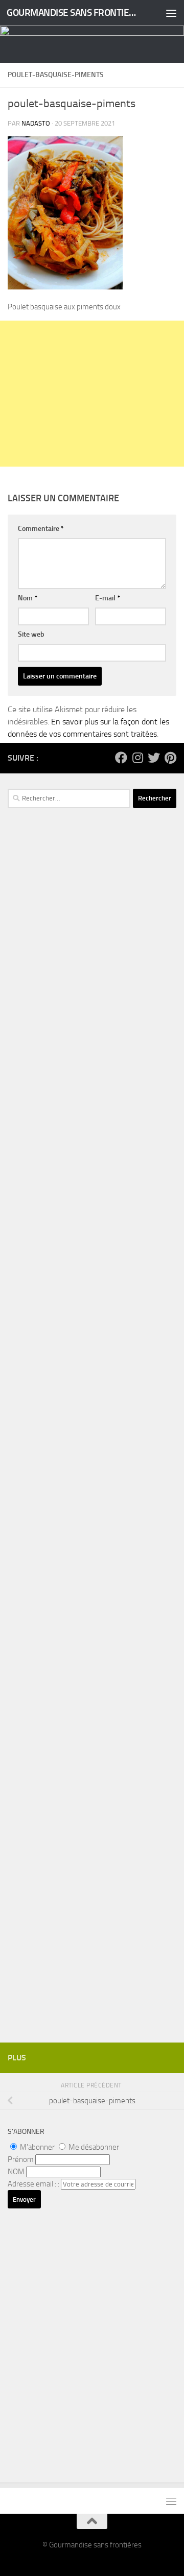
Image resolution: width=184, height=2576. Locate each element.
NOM (16, 2172)
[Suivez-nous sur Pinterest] (170, 758)
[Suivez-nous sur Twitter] (154, 758)
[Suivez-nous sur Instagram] (137, 758)
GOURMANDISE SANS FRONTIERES (73, 13)
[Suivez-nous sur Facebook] (121, 758)
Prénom (21, 2159)
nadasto (36, 123)
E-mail (108, 598)
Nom (28, 598)
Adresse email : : (34, 2184)
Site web (31, 634)
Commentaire (41, 529)
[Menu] (171, 13)
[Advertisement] (92, 394)
